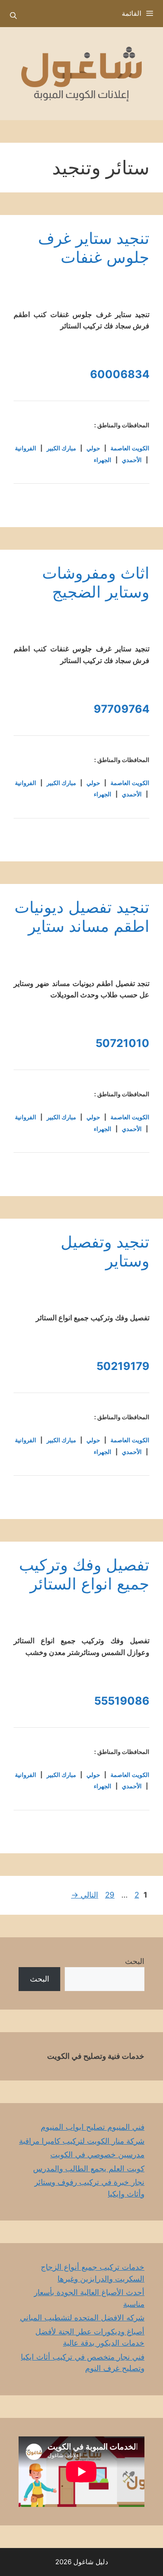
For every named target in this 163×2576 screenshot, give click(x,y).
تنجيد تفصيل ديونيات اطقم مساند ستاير (82, 916)
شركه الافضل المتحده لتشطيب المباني (82, 2318)
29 (109, 1895)
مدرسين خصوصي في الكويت (97, 2155)
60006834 (120, 374)
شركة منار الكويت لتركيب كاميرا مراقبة (82, 2141)
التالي (85, 1895)
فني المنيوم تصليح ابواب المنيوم (93, 2127)
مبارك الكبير (61, 448)
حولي (93, 448)
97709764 (122, 709)
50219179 (123, 1366)
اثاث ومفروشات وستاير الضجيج (96, 582)
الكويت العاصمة (130, 448)
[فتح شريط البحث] (13, 16)
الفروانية (26, 448)
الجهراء (103, 460)
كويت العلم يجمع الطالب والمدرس (89, 2169)
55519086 (122, 1701)
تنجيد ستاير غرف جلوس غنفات (94, 248)
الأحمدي (132, 460)
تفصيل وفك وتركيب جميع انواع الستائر (84, 1574)
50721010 (122, 1043)
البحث (135, 1961)
